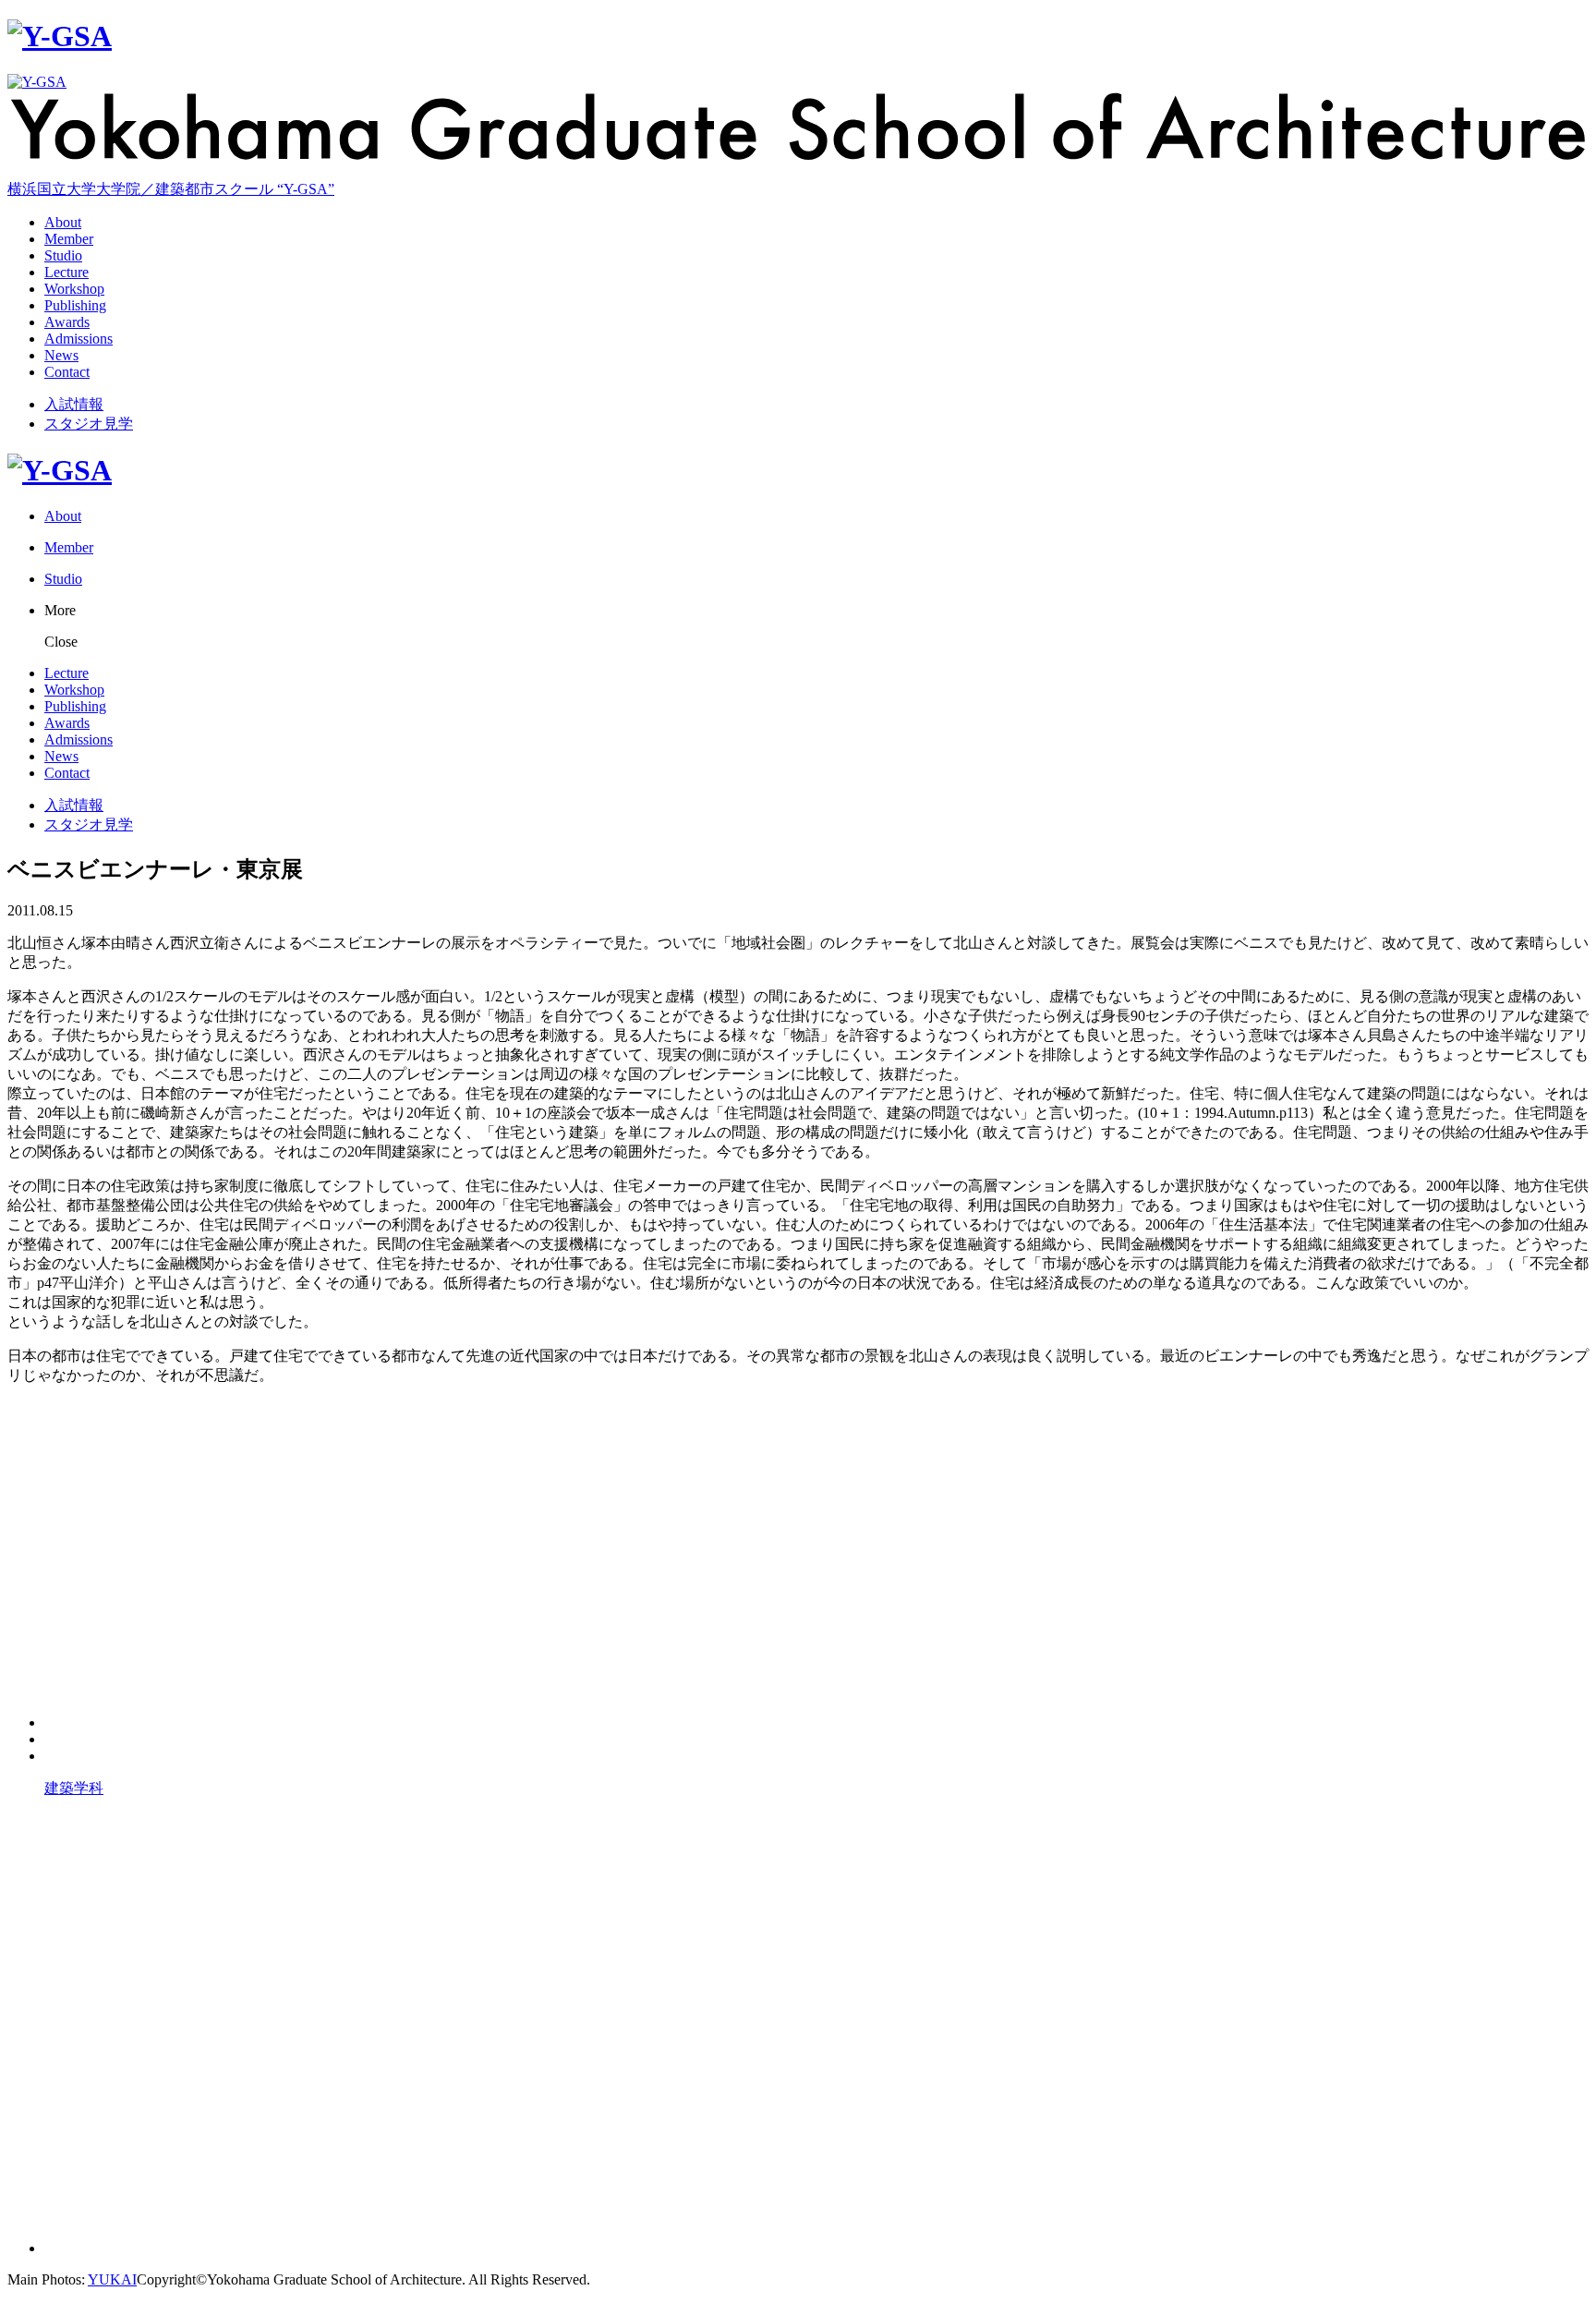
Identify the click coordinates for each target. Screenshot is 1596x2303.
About (63, 222)
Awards (67, 322)
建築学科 (74, 1788)
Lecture (66, 272)
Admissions (79, 339)
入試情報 (74, 404)
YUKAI (112, 2279)
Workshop (74, 289)
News (61, 355)
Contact (67, 372)
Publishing (75, 305)
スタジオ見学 (89, 424)
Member (69, 239)
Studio (63, 255)
